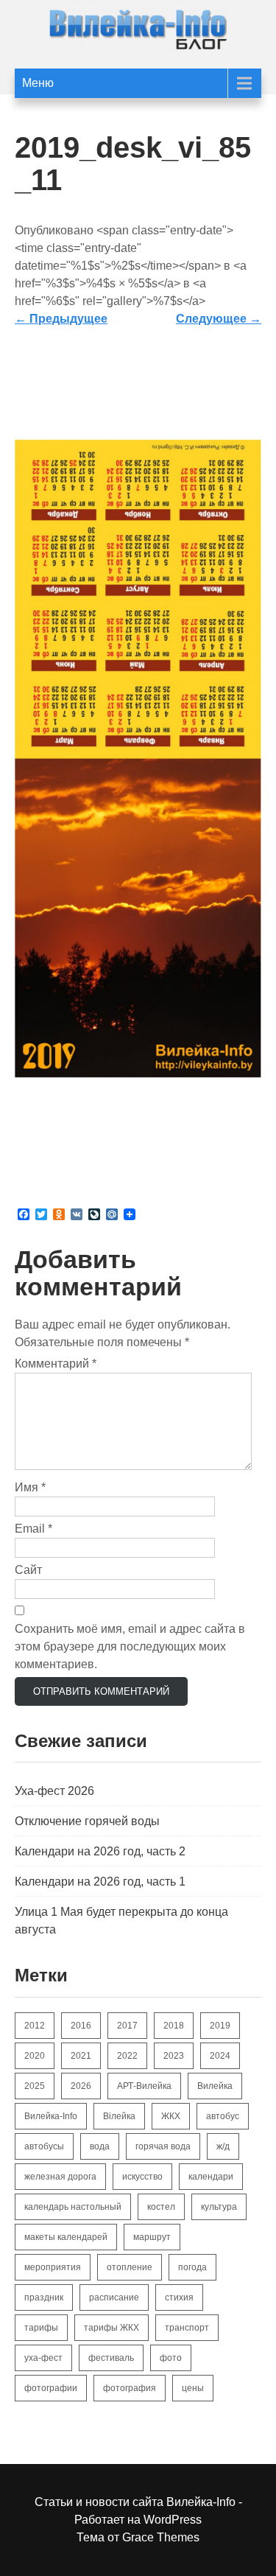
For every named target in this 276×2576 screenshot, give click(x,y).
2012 (35, 2026)
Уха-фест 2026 (54, 1791)
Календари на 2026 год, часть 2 (100, 1851)
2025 (35, 2086)
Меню (38, 83)
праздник (44, 2297)
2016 (81, 2026)
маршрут (152, 2237)
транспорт (187, 2328)
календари (211, 2177)
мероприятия (53, 2267)
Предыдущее (61, 319)
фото (171, 2358)
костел (161, 2207)
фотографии (51, 2388)
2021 (81, 2056)
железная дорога (60, 2177)
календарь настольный (73, 2207)
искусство (142, 2177)
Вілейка (119, 2116)
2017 (127, 2026)
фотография (130, 2388)
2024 (220, 2056)
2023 (174, 2056)
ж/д (223, 2146)
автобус (223, 2116)
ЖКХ (171, 2116)
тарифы (41, 2328)
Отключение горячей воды (87, 1821)
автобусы (44, 2146)
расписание (114, 2297)
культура (219, 2207)
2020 (35, 2056)
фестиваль (111, 2358)
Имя (30, 1487)
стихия (179, 2297)
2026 (81, 2086)
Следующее (219, 319)
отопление (130, 2267)
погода (192, 2267)
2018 (174, 2026)
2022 (127, 2056)
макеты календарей (66, 2237)
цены (193, 2388)
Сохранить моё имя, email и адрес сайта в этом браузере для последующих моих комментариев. (130, 1646)
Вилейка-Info (51, 2116)
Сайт (28, 1570)
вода (100, 2146)
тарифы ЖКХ (112, 2328)
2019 (220, 2026)
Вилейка (215, 2086)
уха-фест (43, 2358)
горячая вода (163, 2146)
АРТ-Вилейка (144, 2086)
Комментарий (56, 1364)
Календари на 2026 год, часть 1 (100, 1882)
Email (33, 1529)
